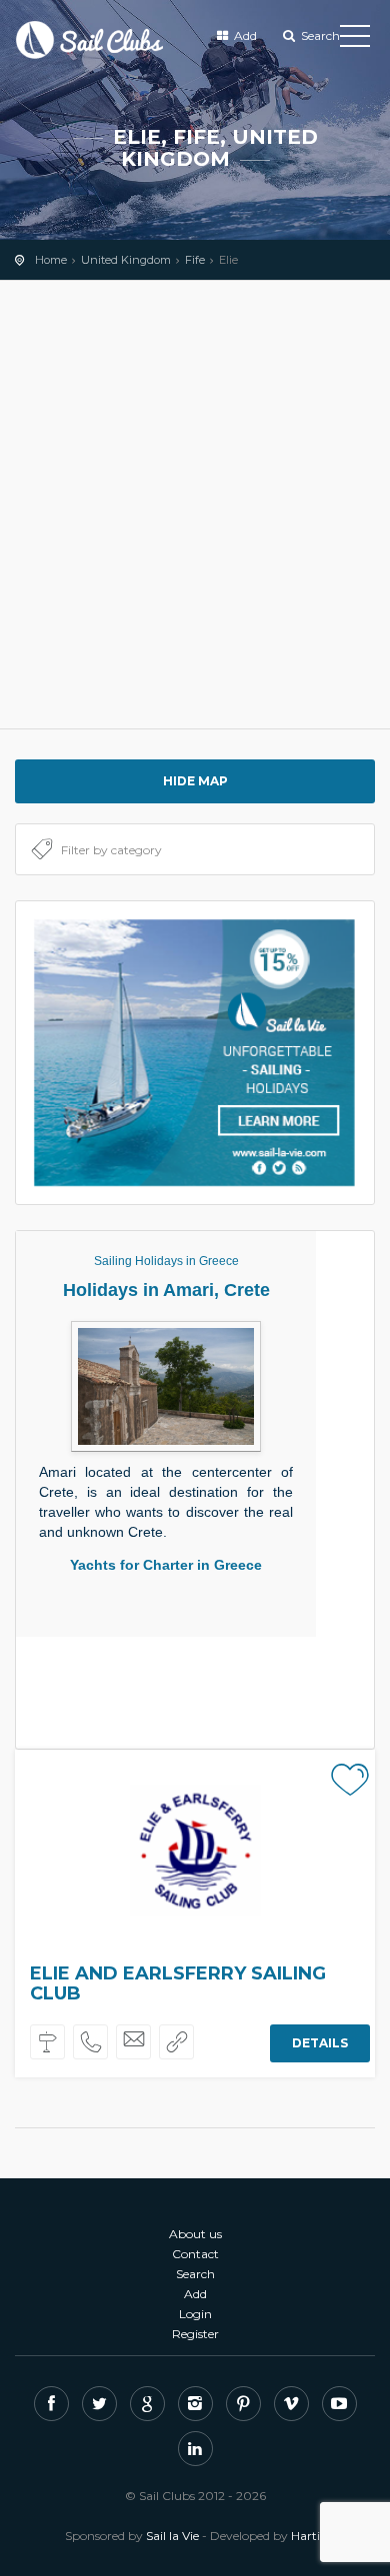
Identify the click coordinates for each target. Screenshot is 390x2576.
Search (319, 35)
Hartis (308, 2536)
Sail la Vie (172, 2536)
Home (51, 260)
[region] (195, 505)
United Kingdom (126, 260)
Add (244, 35)
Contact (195, 2254)
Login (195, 2314)
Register (195, 2334)
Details (320, 2043)
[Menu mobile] (355, 40)
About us (195, 2234)
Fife (195, 260)
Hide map (195, 781)
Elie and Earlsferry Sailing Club (178, 1983)
